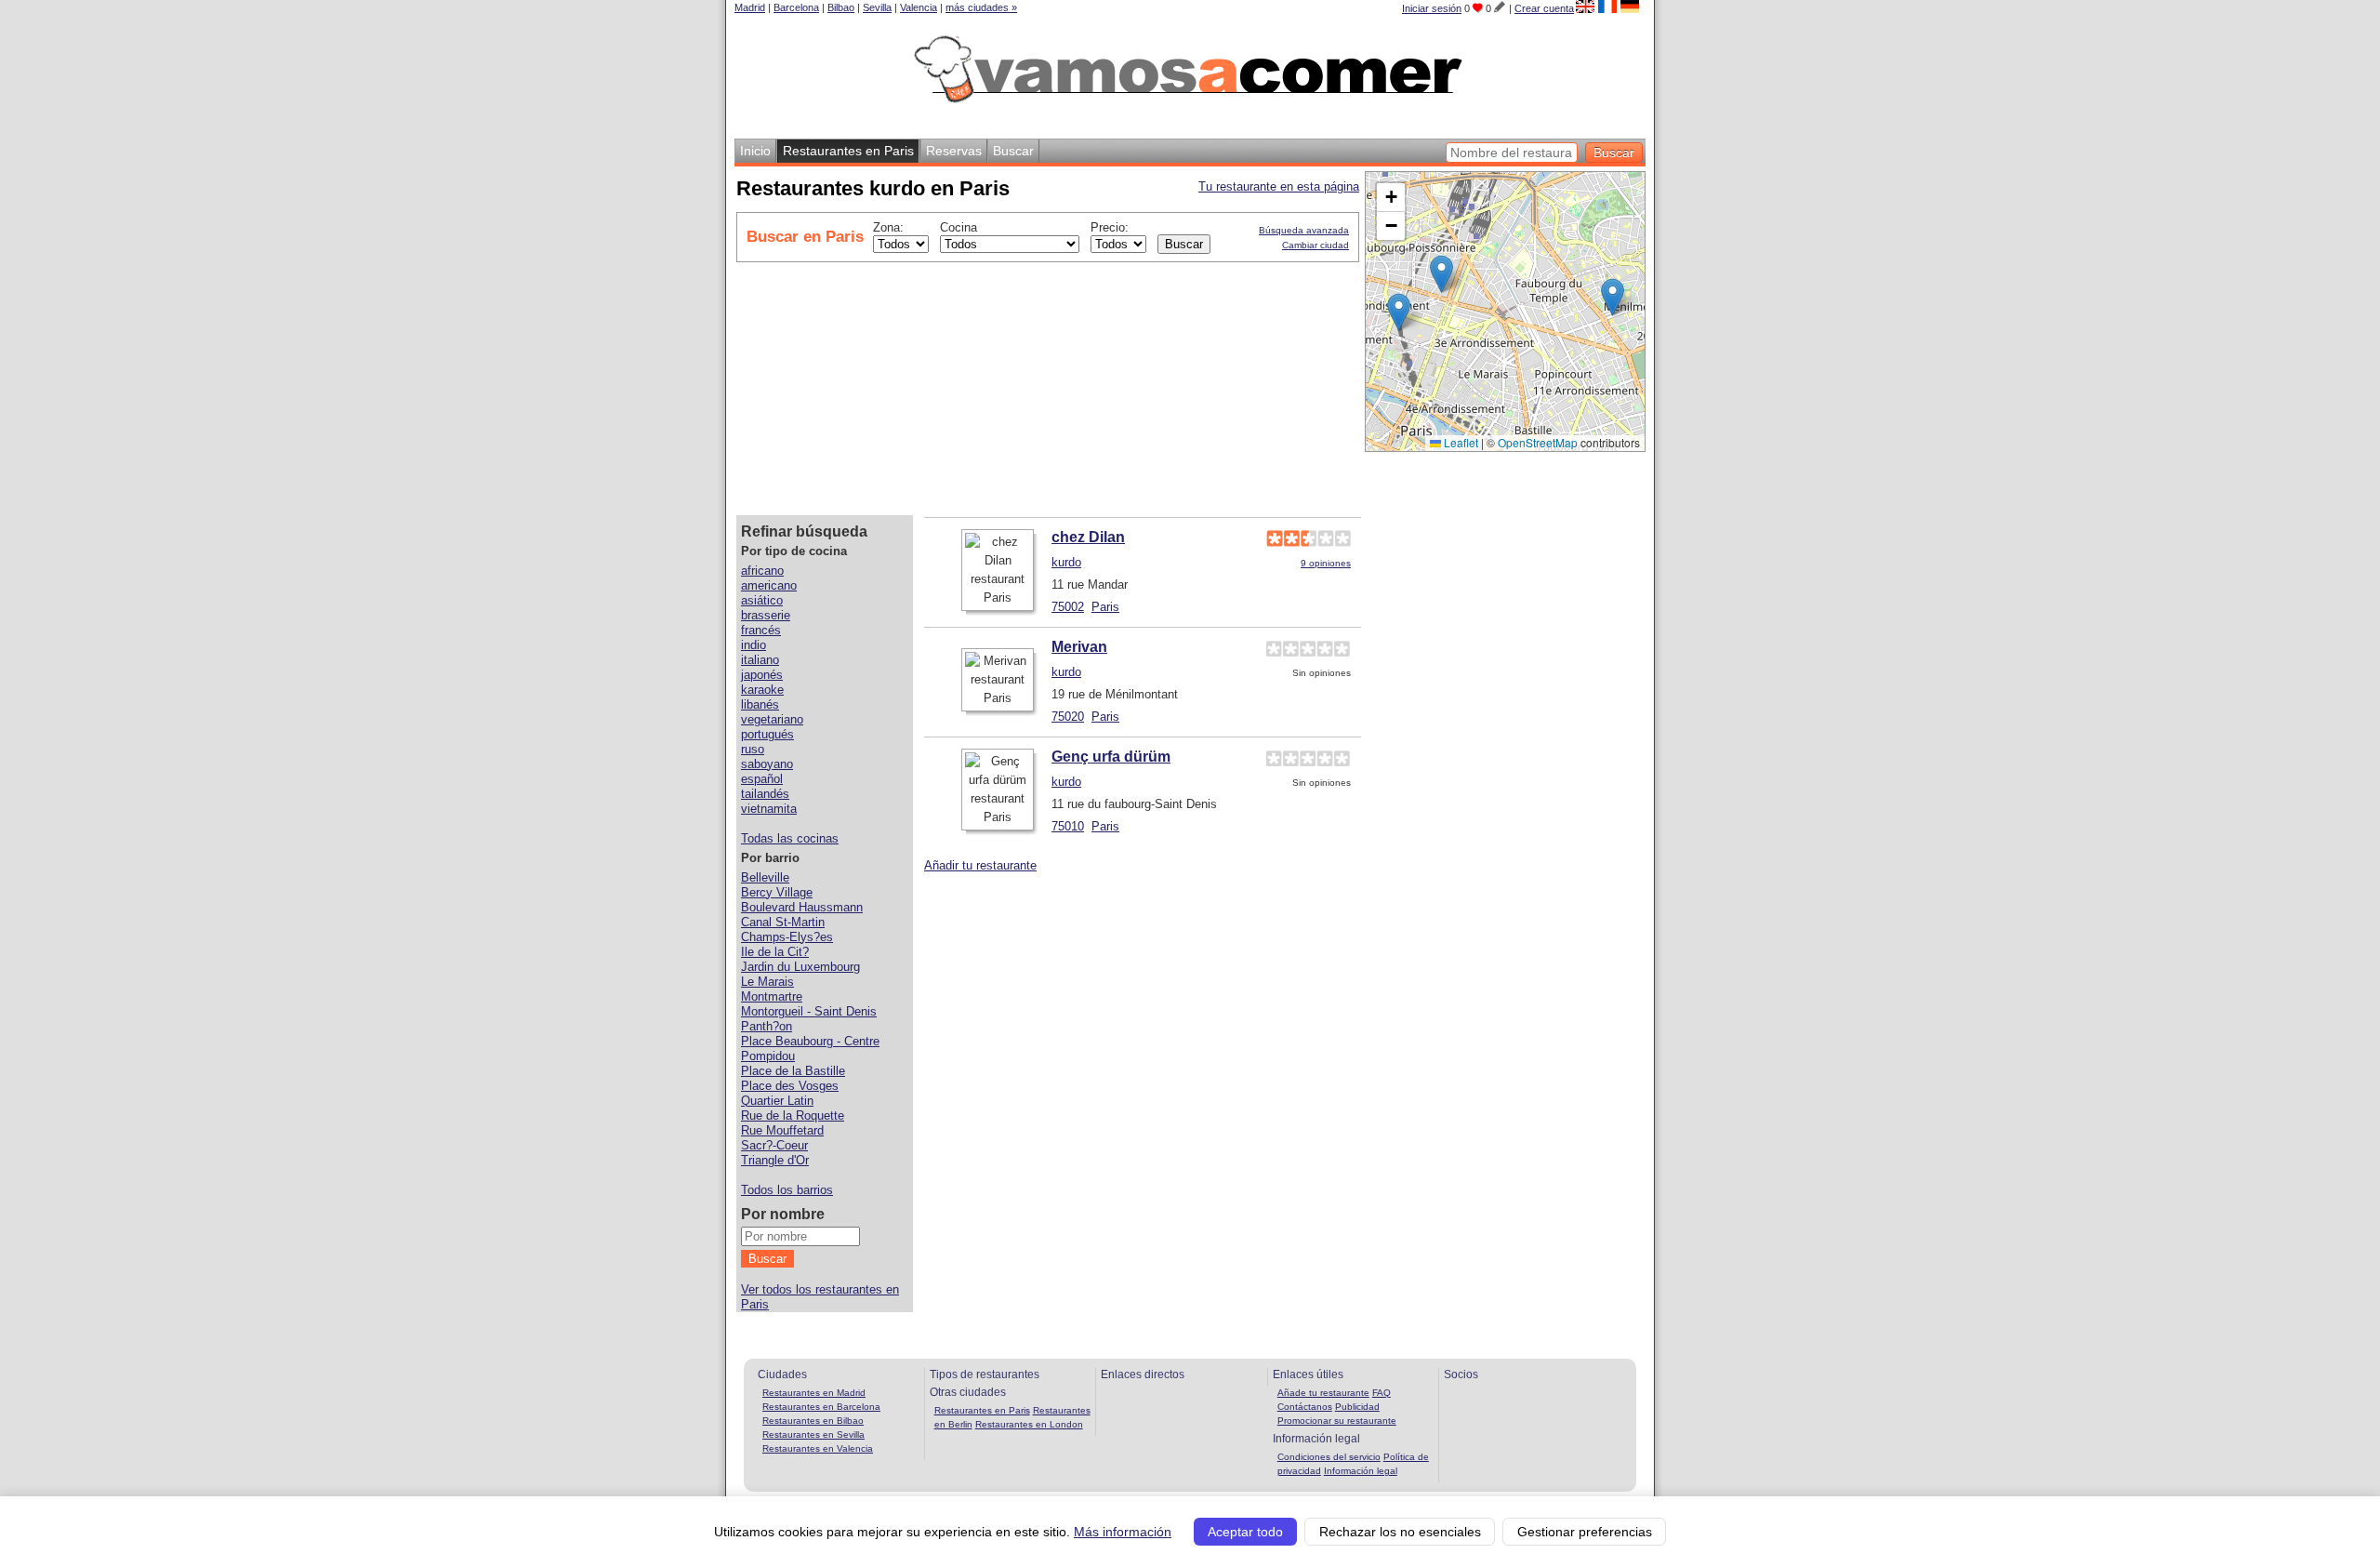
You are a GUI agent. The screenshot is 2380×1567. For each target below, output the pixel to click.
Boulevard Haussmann (802, 907)
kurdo (1066, 562)
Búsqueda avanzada (1304, 230)
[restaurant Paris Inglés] (1585, 7)
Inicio (755, 151)
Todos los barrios (787, 1190)
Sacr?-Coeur (774, 1145)
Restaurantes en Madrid (814, 1393)
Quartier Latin (777, 1101)
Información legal (1361, 1471)
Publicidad (1357, 1407)
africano (762, 571)
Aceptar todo (1245, 1532)
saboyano (767, 764)
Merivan (1079, 647)
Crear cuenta (1544, 8)
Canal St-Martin (783, 922)
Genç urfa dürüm (1111, 757)
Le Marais (767, 982)
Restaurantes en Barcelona (821, 1407)
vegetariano (772, 719)
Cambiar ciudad (1316, 245)
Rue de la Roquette (793, 1115)
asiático (762, 600)
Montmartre (772, 996)
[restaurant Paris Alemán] (1630, 7)
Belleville (765, 877)
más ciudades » (981, 7)
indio (754, 645)
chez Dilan (1088, 537)
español (762, 779)
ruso (753, 749)
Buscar (1013, 151)
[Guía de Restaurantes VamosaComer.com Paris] (1191, 112)
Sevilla (877, 7)
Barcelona (796, 7)
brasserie (766, 615)
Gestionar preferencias (1585, 1532)
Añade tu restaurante (1323, 1393)
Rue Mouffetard (782, 1130)
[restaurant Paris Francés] (1607, 7)
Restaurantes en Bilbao (813, 1421)
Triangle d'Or (775, 1160)
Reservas (954, 151)
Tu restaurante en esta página (1279, 186)
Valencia (919, 7)
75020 (1068, 717)
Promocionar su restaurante (1337, 1421)
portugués (767, 734)
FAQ (1382, 1393)
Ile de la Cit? (775, 952)
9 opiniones (1326, 563)
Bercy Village (777, 892)
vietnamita (769, 809)
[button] (1399, 312)
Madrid (750, 7)
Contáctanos (1305, 1407)
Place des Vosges (790, 1086)
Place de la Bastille (793, 1071)
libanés (760, 704)
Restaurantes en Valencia (818, 1448)
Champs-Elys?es (787, 937)
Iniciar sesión (1432, 8)
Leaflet (1460, 442)
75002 (1068, 607)
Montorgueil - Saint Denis (809, 1011)
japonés (762, 675)
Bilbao (841, 7)
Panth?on (767, 1026)
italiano (760, 660)
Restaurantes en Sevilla (813, 1434)
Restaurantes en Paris (982, 1410)
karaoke (762, 690)
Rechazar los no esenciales (1400, 1532)
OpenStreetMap (1538, 442)
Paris (1105, 607)
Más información (1123, 1532)
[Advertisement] (1225, 386)
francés (761, 630)
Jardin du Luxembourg (800, 967)
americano (769, 585)
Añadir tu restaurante (980, 865)
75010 (1068, 826)
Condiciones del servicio (1329, 1457)
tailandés (765, 794)
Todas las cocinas (790, 838)
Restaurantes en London (1029, 1424)
